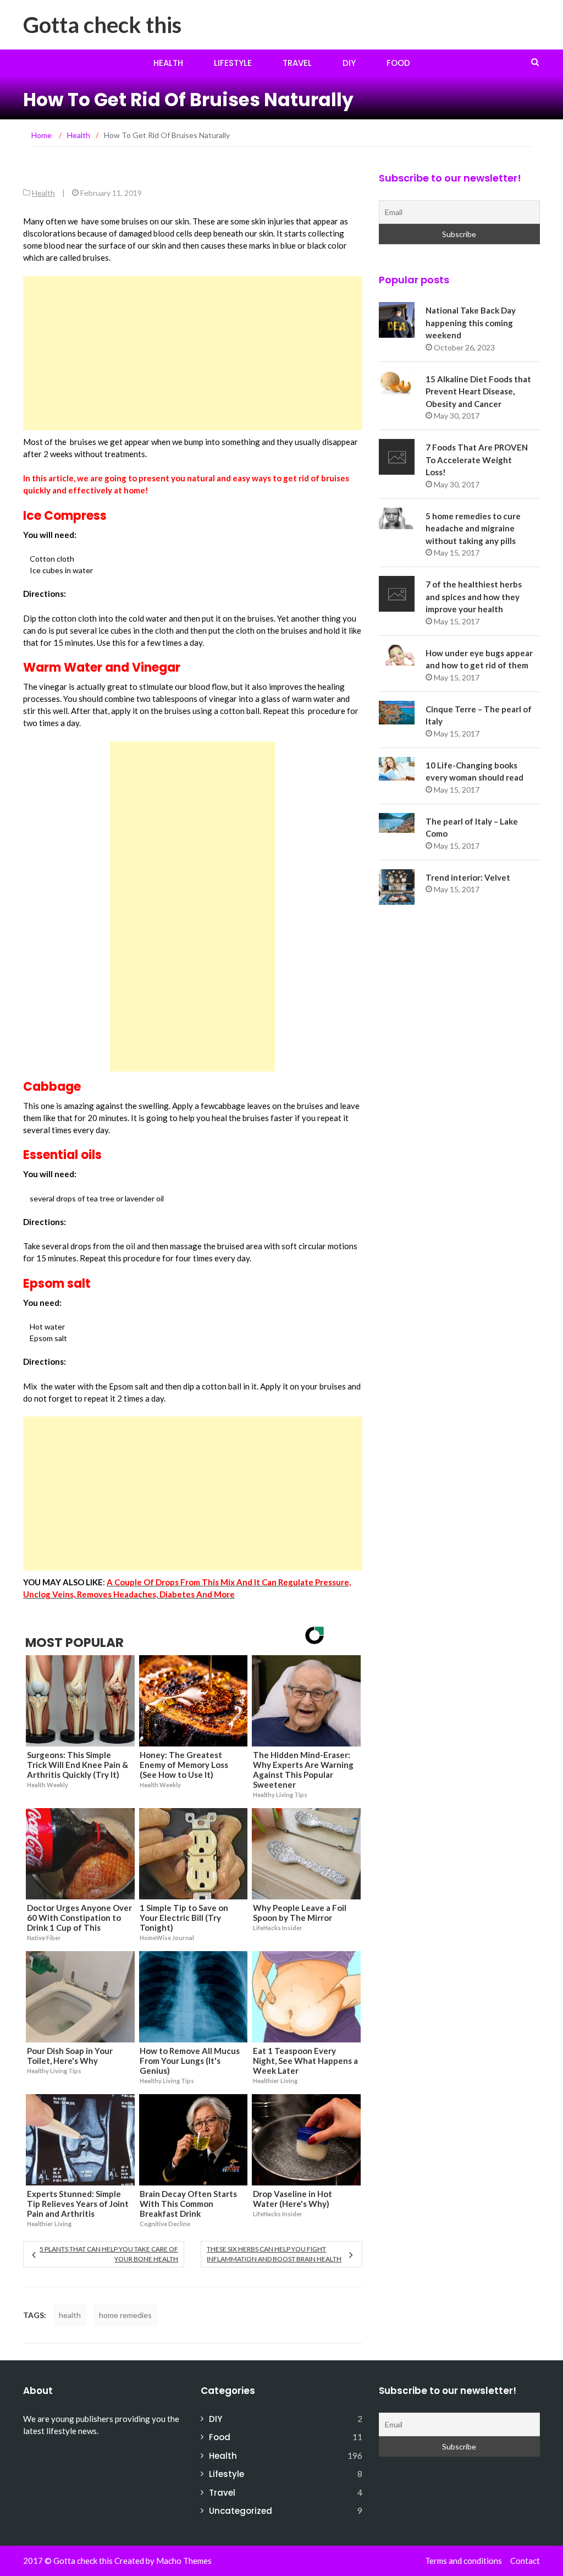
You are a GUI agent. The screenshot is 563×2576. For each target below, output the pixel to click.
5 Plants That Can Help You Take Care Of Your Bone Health (109, 2254)
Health (168, 63)
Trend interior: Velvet (468, 877)
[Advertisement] (193, 353)
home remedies (125, 2315)
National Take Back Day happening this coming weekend (471, 323)
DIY (349, 63)
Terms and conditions (463, 2561)
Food (398, 63)
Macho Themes (184, 2561)
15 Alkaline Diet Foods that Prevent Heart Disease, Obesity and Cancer (478, 391)
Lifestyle (233, 63)
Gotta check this (102, 25)
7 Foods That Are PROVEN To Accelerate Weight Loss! (477, 460)
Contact (525, 2561)
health (70, 2315)
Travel (297, 63)
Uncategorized (241, 2511)
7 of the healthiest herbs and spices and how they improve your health (474, 597)
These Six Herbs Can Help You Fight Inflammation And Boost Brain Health (274, 2254)
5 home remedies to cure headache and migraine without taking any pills (473, 528)
